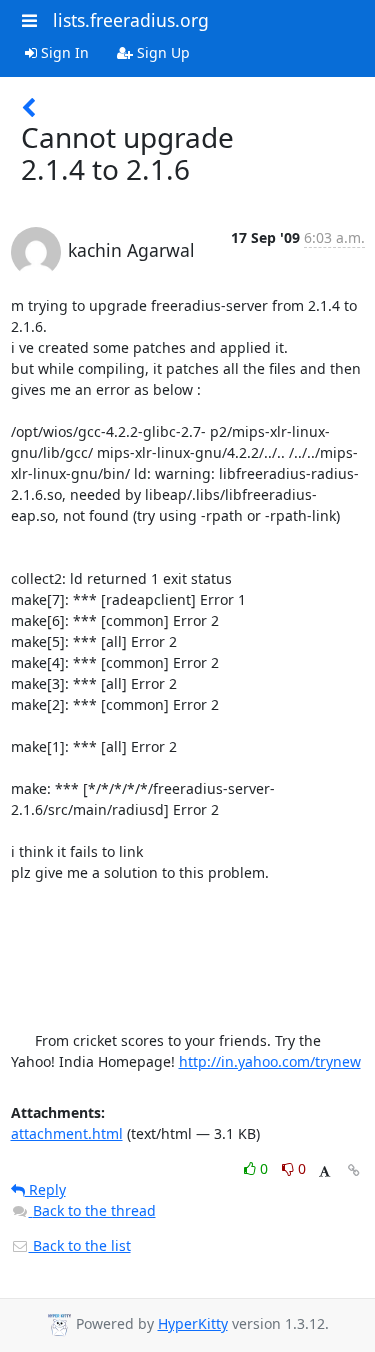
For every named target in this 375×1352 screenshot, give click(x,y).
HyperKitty (193, 1323)
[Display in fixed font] (324, 1171)
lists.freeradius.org (131, 20)
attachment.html (67, 1133)
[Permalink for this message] (354, 1170)
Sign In (63, 52)
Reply (45, 1189)
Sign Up (161, 52)
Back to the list (80, 1245)
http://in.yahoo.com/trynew (270, 1061)
